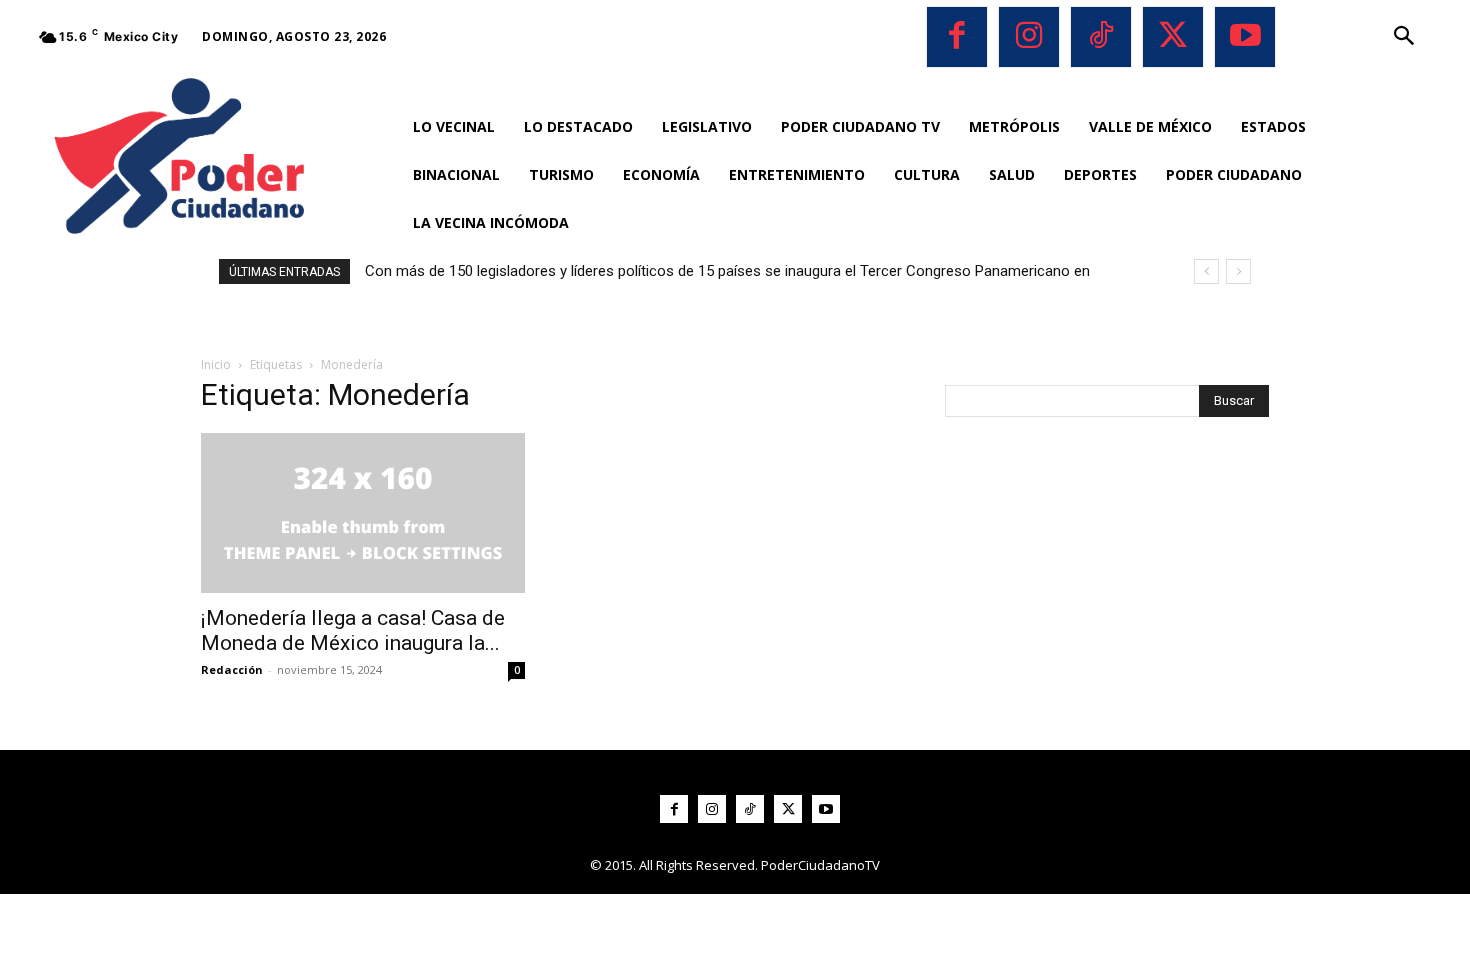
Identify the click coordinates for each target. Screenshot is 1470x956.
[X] (1173, 37)
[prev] (1206, 271)
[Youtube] (1245, 37)
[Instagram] (1029, 37)
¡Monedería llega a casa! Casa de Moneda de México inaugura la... (353, 630)
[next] (1238, 271)
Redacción (232, 669)
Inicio (216, 364)
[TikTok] (1101, 37)
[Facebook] (957, 37)
